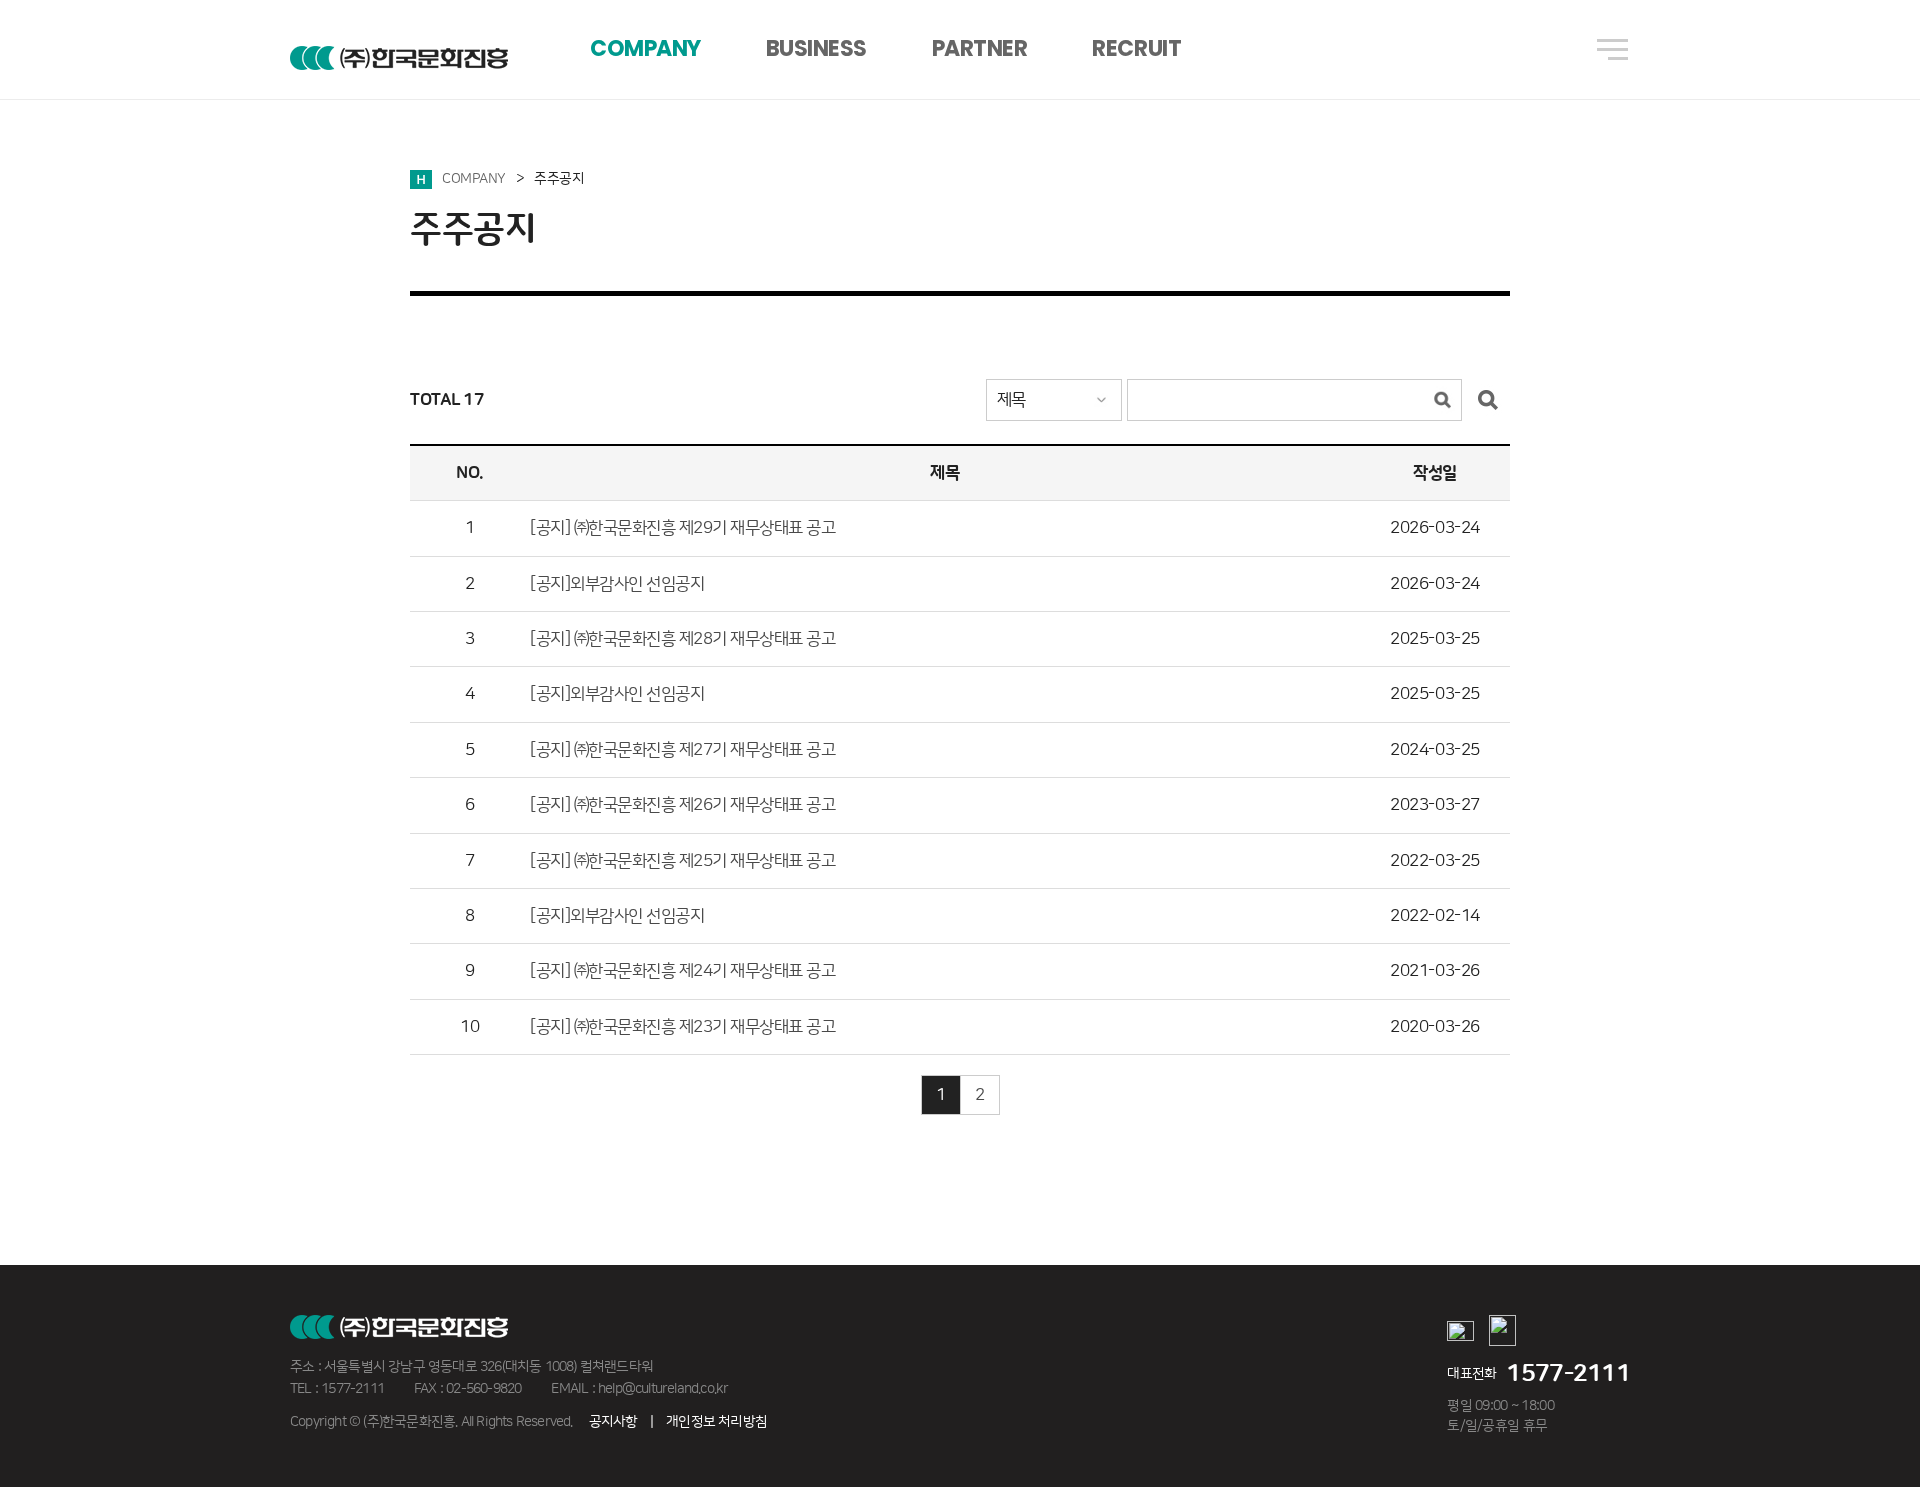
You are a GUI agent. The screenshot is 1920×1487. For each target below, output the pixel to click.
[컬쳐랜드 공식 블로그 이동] (1502, 1333)
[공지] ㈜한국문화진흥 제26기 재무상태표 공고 (683, 805)
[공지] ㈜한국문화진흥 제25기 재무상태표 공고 (683, 861)
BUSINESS (816, 48)
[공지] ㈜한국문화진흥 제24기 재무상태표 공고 (683, 971)
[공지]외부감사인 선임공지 (617, 584)
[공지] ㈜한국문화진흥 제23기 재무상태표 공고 (683, 1027)
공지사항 (613, 1422)
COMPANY (645, 48)
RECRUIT (1136, 48)
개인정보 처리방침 (716, 1422)
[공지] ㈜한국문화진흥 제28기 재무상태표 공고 (683, 639)
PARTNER (980, 48)
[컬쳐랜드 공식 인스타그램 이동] (1460, 1334)
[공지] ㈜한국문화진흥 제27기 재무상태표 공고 (683, 750)
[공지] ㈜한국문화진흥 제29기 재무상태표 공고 (683, 528)
